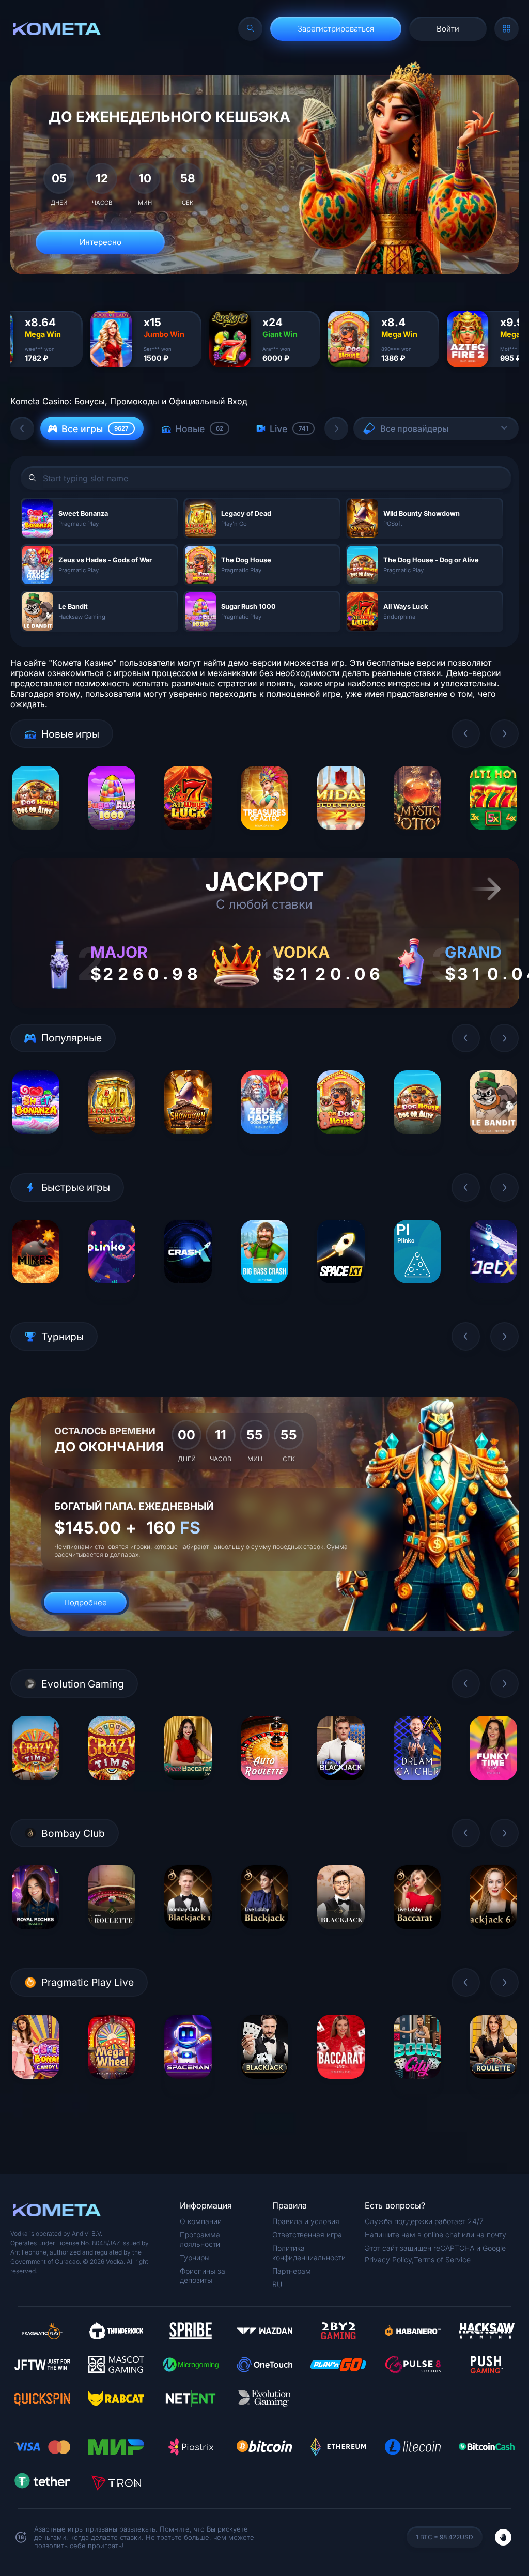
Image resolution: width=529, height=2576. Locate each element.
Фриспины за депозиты (203, 2275)
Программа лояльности (200, 2239)
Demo (35, 838)
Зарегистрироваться (336, 29)
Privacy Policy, (389, 2259)
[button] (22, 428)
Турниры (195, 2257)
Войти (448, 29)
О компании (201, 2221)
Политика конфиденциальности (309, 2253)
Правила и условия (306, 2221)
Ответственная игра (307, 2235)
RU (277, 2284)
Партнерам (292, 2271)
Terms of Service (442, 2259)
